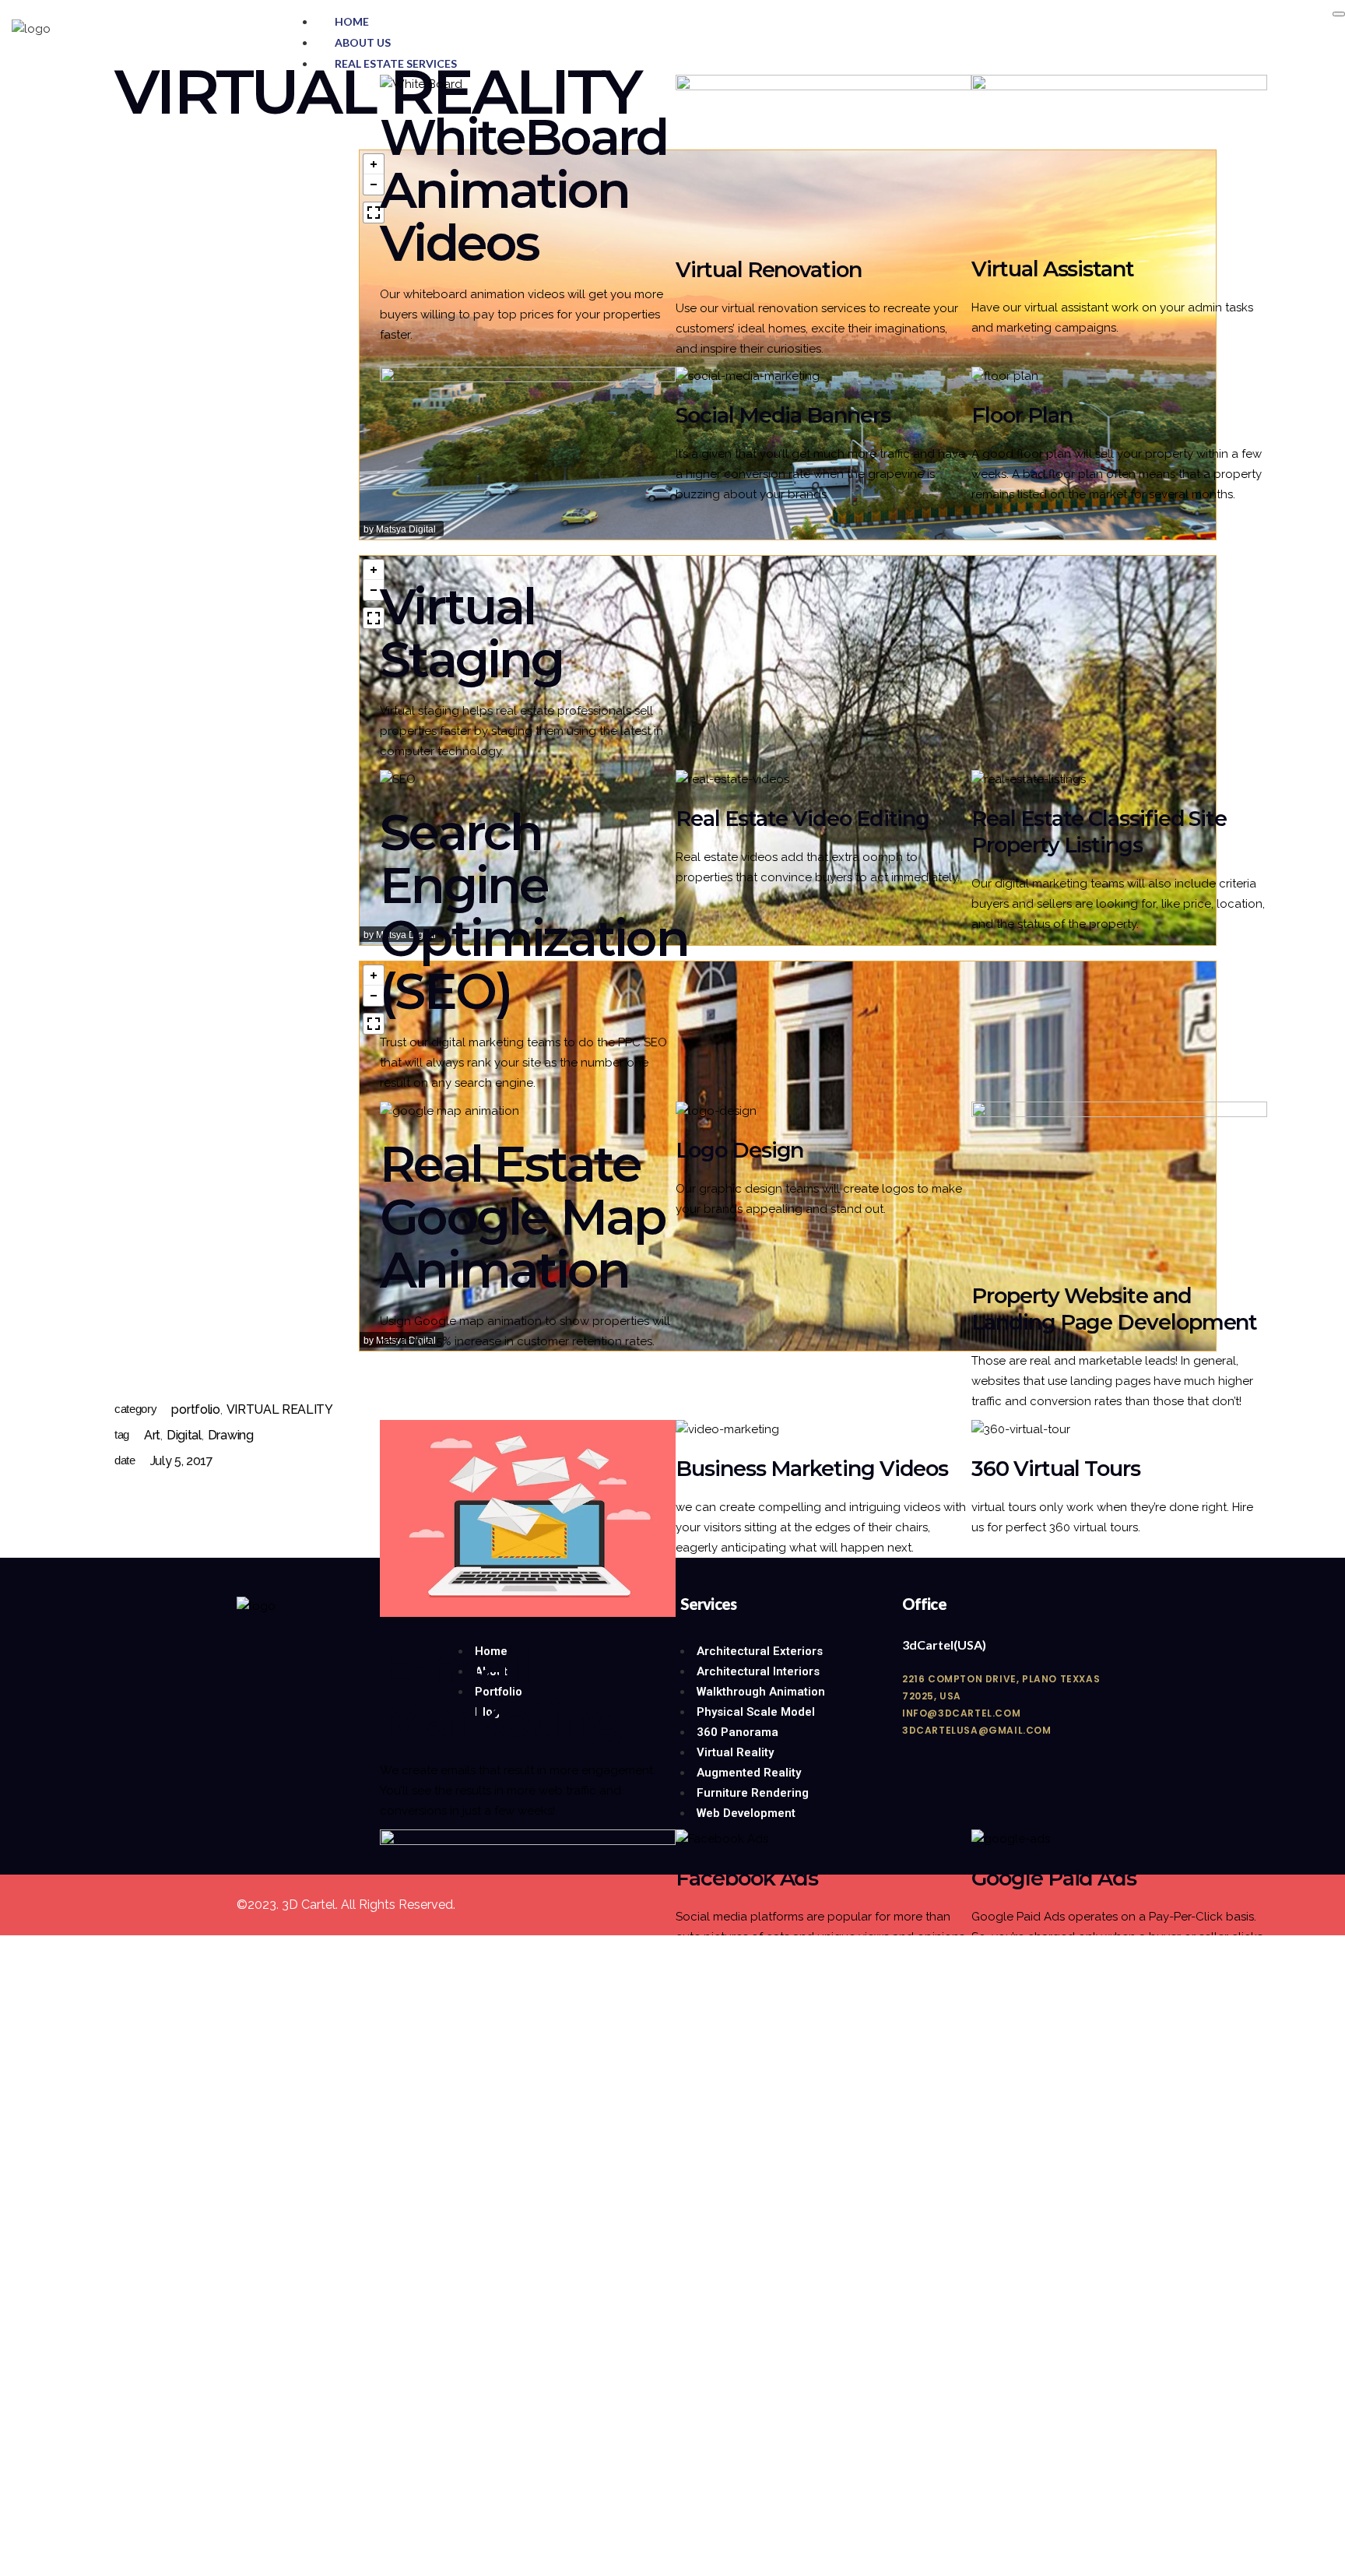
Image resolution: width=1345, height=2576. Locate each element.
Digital (184, 1435)
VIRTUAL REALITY (280, 1409)
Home (352, 21)
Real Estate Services (396, 63)
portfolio (195, 1409)
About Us (363, 42)
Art (152, 1435)
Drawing (231, 1435)
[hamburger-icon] (1339, 14)
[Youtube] (297, 1668)
